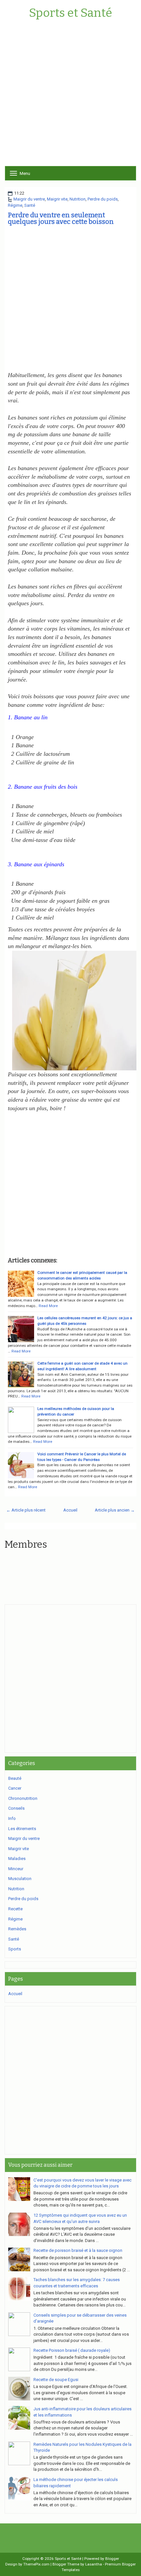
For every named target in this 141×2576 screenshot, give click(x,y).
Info (12, 1818)
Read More (48, 1306)
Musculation (20, 1879)
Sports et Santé (70, 13)
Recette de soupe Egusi (56, 2380)
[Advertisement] (70, 95)
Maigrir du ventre (29, 199)
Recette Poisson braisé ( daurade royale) (72, 2350)
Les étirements (22, 1829)
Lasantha (94, 2564)
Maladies (17, 1859)
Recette (15, 1909)
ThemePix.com (36, 2564)
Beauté (15, 1778)
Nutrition (78, 199)
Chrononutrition (23, 1798)
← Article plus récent (26, 1510)
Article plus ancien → (115, 1510)
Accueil (70, 1510)
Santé (30, 205)
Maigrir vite (57, 199)
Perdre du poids (103, 199)
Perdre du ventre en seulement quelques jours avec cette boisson (61, 218)
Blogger (112, 2559)
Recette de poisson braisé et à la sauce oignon (78, 2250)
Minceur (16, 1869)
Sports (15, 1949)
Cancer (15, 1788)
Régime (15, 205)
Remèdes (17, 1929)
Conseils (16, 1808)
